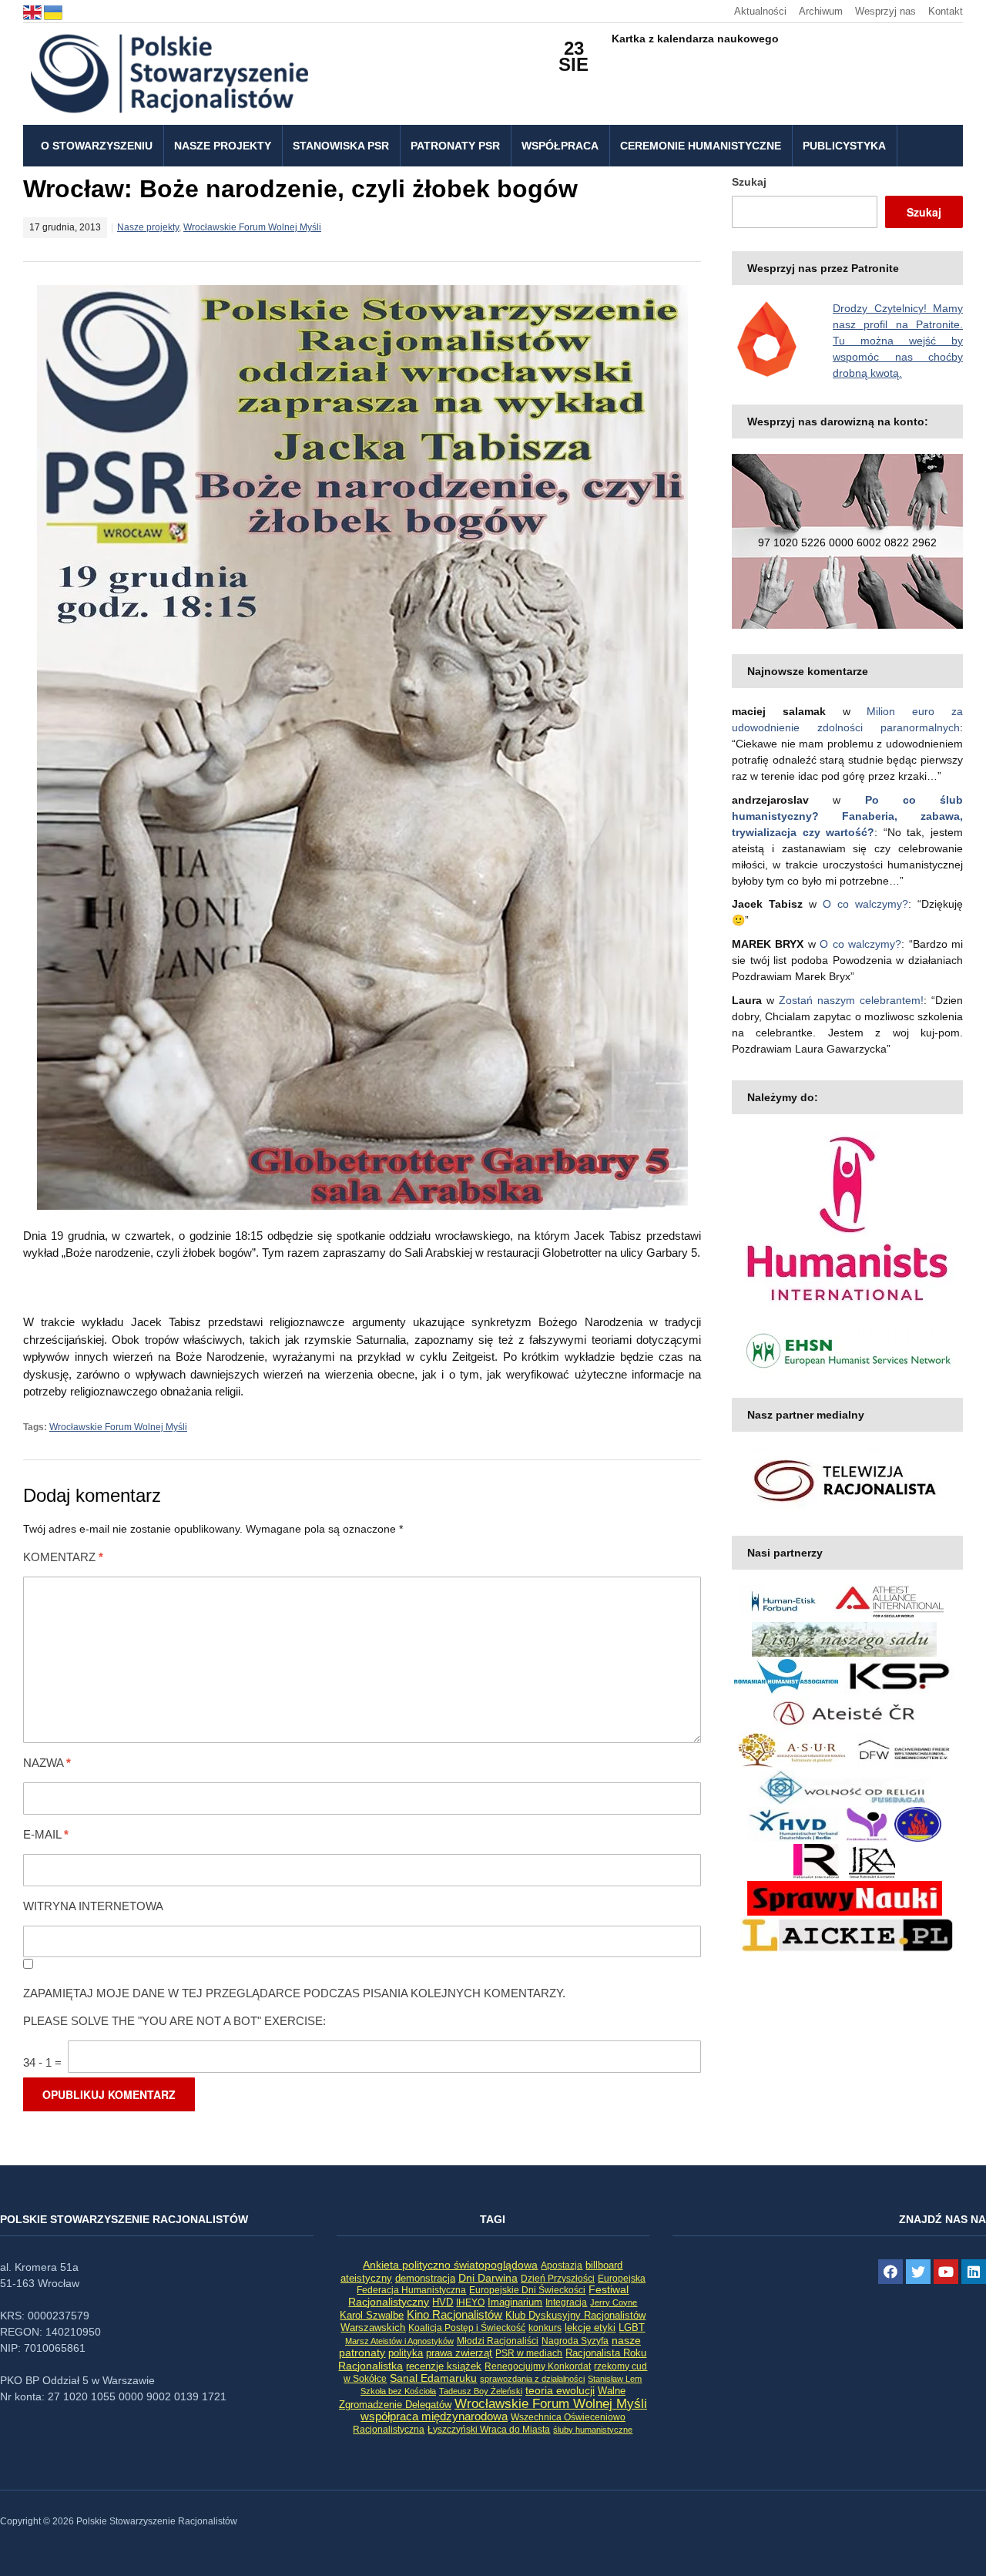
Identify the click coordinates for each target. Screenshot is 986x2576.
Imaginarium (515, 2302)
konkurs (545, 2328)
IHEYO (470, 2302)
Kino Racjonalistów (454, 2314)
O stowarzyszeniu (97, 146)
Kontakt (946, 11)
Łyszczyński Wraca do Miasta (489, 2430)
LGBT (632, 2327)
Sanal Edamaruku (433, 2378)
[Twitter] (918, 2272)
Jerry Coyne (614, 2302)
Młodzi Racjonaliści (498, 2341)
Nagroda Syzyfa (575, 2341)
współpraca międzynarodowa (434, 2416)
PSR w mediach (529, 2353)
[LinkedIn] (974, 2272)
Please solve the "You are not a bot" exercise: (174, 2021)
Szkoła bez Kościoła (398, 2391)
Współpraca (560, 146)
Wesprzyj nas (885, 11)
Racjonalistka (371, 2366)
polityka (406, 2353)
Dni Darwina (488, 2278)
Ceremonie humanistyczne (701, 146)
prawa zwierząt (459, 2353)
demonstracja (425, 2278)
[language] (34, 11)
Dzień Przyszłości (558, 2278)
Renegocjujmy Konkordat (538, 2366)
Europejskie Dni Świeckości (527, 2290)
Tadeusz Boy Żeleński (481, 2391)
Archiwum (821, 11)
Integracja (566, 2302)
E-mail (46, 1834)
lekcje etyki (590, 2328)
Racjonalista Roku (606, 2353)
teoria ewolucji (560, 2390)
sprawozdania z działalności (532, 2379)
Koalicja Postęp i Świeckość (467, 2327)
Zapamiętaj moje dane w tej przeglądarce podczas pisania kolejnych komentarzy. (294, 1993)
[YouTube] (946, 2272)
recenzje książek (444, 2366)
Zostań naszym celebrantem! (851, 1000)
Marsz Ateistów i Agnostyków (399, 2341)
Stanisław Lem (615, 2379)
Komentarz (63, 1557)
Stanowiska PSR (341, 146)
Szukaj (749, 182)
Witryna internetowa (93, 1906)
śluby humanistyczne (593, 2430)
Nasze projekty (223, 146)
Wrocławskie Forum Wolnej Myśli (252, 227)
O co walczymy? (865, 904)
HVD (443, 2302)
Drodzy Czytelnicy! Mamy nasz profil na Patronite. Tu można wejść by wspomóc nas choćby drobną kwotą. (898, 341)
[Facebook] (890, 2272)
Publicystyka (844, 146)
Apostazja (562, 2265)
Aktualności (760, 11)
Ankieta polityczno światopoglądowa (450, 2265)
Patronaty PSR (455, 146)
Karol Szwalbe (372, 2316)
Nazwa (47, 1763)
